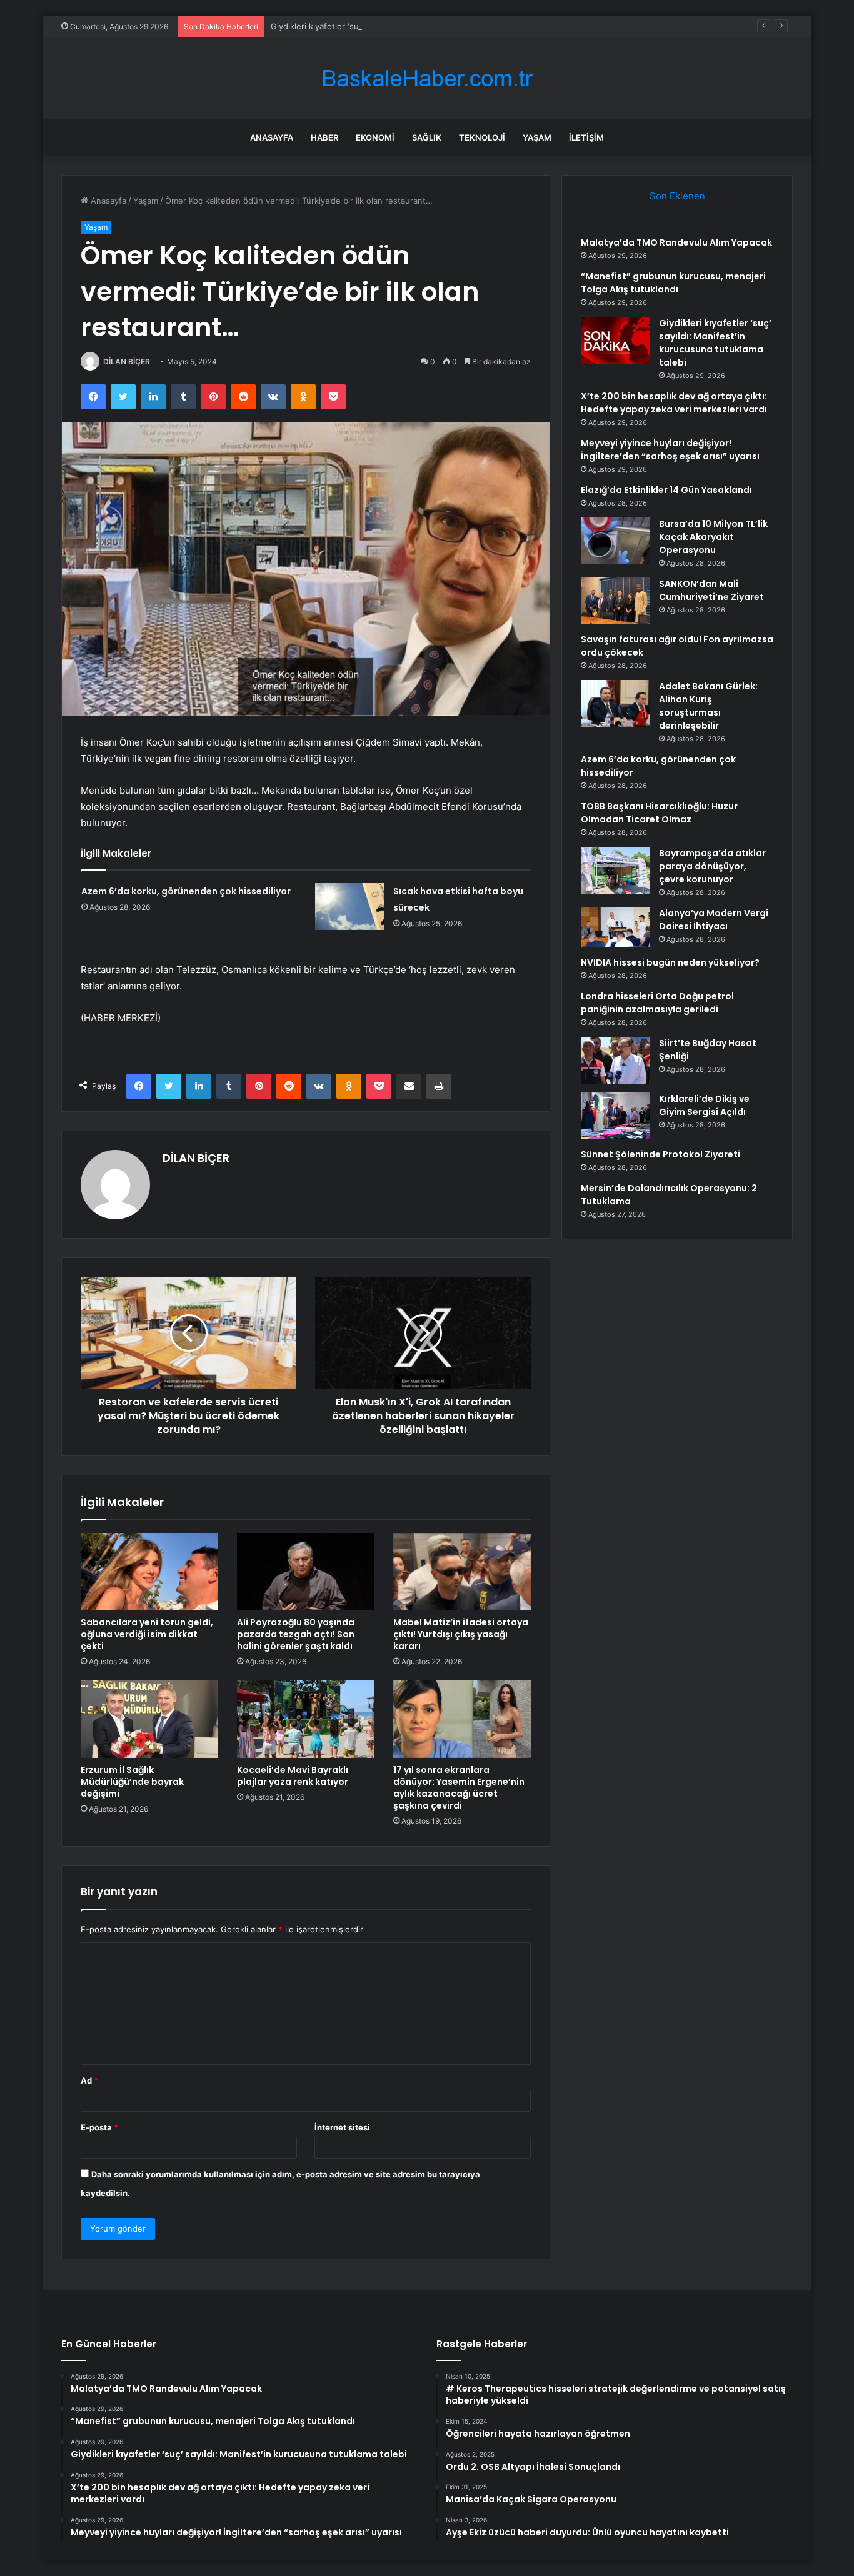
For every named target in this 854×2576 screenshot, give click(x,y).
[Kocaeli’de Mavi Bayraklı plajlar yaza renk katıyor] (306, 1719)
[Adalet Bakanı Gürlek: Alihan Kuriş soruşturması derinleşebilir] (615, 703)
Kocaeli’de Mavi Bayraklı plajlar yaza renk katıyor (293, 1776)
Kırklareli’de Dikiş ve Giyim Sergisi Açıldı (704, 1105)
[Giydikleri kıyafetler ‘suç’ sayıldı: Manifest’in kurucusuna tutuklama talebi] (615, 340)
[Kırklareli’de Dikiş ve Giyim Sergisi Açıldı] (615, 1116)
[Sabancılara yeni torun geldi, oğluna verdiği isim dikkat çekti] (149, 1572)
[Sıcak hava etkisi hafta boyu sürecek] (349, 906)
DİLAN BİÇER (127, 362)
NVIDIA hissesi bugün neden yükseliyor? (670, 962)
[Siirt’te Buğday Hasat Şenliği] (615, 1060)
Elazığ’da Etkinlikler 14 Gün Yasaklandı (666, 490)
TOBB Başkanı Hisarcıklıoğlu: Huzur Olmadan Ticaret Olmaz (659, 813)
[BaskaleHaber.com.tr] (427, 78)
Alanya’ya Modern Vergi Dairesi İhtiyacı (714, 920)
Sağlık (427, 137)
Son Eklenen (677, 196)
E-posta (99, 2127)
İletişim (586, 137)
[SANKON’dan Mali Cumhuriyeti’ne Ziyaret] (615, 601)
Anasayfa (272, 137)
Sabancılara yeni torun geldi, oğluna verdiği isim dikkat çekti (147, 1634)
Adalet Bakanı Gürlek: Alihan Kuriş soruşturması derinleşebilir (708, 706)
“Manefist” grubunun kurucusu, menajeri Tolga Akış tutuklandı (673, 283)
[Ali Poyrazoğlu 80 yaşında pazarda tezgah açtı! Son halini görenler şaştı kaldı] (306, 1572)
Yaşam (537, 137)
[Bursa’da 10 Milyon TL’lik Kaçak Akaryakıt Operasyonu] (615, 541)
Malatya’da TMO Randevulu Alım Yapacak (676, 242)
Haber (324, 137)
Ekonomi (375, 137)
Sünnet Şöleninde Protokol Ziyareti (661, 1154)
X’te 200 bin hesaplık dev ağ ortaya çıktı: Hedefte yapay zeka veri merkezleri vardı (674, 403)
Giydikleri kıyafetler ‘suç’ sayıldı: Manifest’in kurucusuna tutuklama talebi (411, 26)
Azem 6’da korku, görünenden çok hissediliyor (186, 891)
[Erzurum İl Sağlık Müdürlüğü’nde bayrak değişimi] (149, 1719)
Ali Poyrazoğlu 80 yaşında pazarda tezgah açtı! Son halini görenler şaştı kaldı (296, 1634)
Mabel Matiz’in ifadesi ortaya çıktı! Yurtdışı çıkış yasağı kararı (461, 1634)
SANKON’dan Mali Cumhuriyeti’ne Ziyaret (711, 590)
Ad (89, 2080)
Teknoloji (482, 137)
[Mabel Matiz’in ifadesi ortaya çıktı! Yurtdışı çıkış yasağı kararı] (462, 1572)
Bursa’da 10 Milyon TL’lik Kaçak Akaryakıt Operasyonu (713, 537)
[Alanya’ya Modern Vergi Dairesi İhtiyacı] (615, 927)
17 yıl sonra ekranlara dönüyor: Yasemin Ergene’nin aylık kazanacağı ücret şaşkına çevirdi (459, 1788)
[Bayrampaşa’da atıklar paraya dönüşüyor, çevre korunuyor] (615, 870)
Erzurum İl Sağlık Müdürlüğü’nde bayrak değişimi (132, 1782)
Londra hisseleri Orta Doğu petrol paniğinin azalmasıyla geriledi (657, 1003)
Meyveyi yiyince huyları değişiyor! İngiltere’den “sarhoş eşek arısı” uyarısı (670, 450)
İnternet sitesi (342, 2127)
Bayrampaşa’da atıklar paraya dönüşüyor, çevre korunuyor (712, 866)
